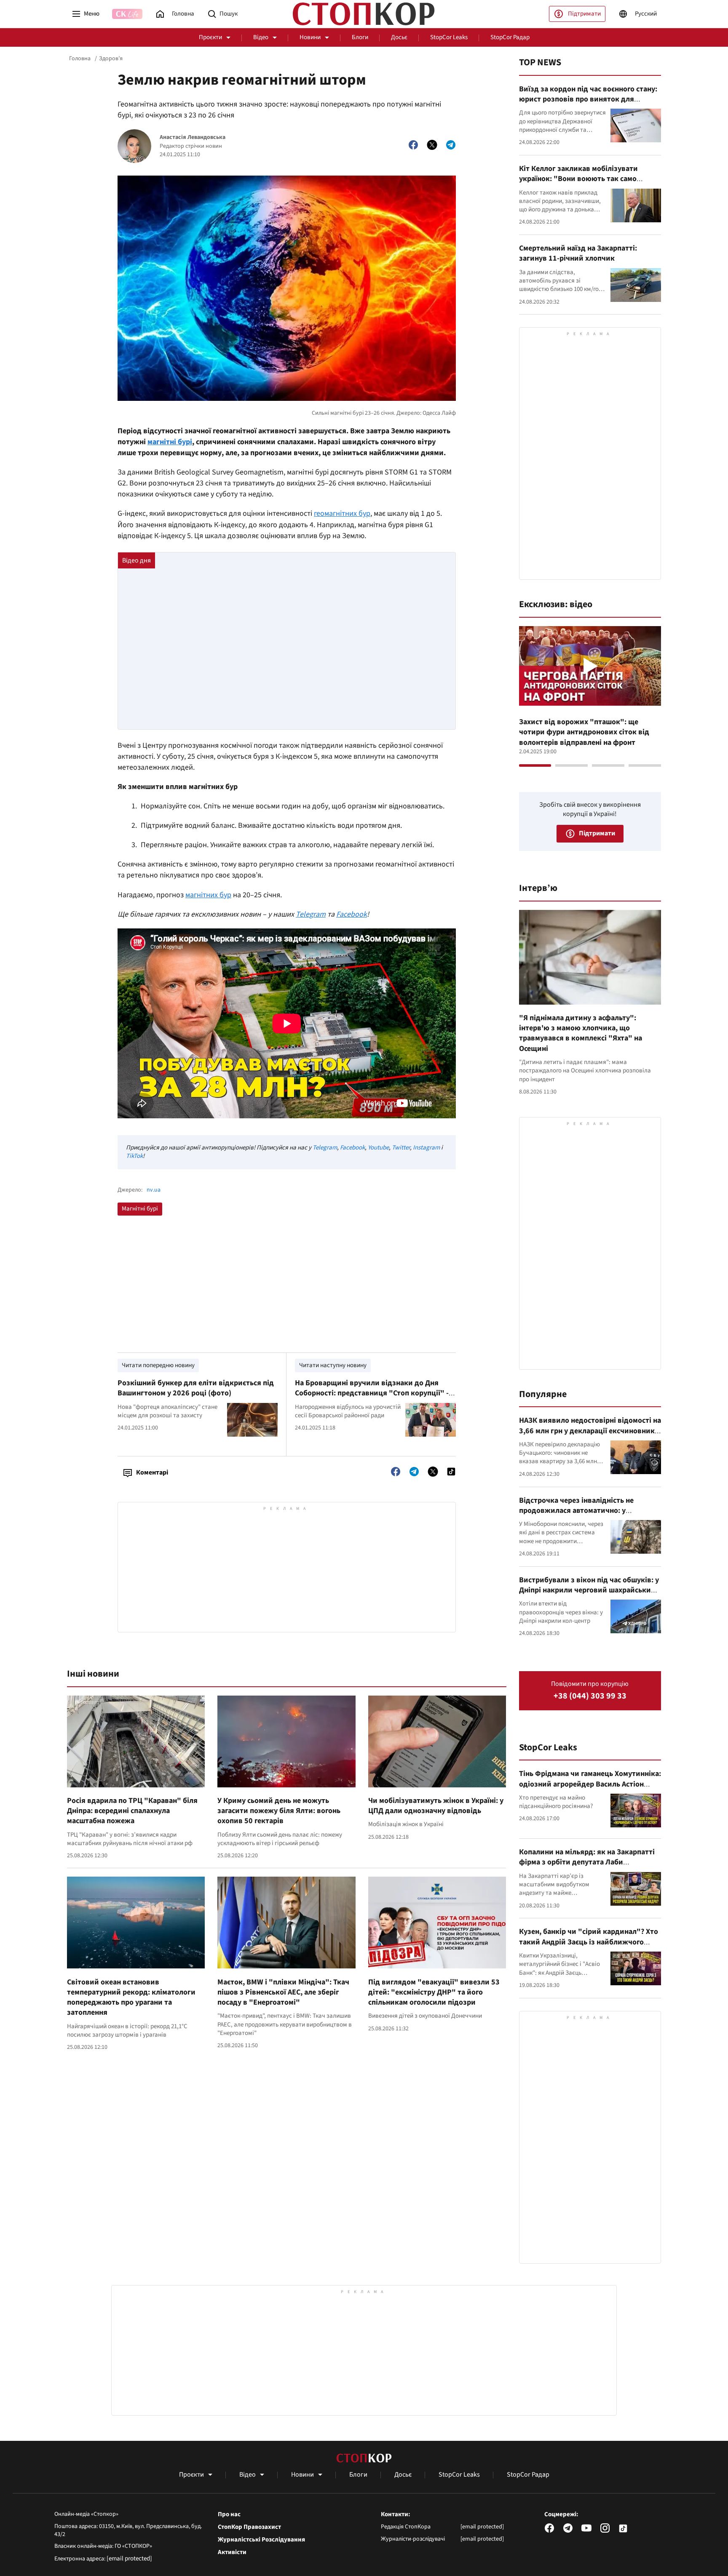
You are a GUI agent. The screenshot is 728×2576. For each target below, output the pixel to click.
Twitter (401, 1148)
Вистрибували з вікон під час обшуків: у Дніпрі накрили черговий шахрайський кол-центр (589, 1590)
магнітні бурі (170, 442)
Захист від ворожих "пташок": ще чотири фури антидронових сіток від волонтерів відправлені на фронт (584, 732)
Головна (80, 59)
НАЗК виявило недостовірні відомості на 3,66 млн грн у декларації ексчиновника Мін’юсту (590, 1431)
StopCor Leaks (449, 37)
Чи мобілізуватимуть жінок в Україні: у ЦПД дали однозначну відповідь (436, 1806)
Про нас (229, 2515)
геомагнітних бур (342, 513)
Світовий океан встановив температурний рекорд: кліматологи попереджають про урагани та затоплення (131, 1997)
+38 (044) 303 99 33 (590, 1696)
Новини (310, 37)
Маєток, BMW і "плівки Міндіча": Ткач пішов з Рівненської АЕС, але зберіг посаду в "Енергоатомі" (283, 1992)
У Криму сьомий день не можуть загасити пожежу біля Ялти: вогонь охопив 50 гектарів (279, 1811)
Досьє (399, 37)
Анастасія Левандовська (193, 137)
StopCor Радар (510, 37)
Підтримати (584, 14)
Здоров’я (111, 59)
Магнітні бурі (140, 1209)
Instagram (426, 1148)
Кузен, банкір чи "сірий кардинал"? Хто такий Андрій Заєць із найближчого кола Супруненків (589, 1942)
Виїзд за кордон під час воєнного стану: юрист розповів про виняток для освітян (588, 99)
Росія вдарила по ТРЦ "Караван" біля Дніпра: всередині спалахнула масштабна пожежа (132, 1811)
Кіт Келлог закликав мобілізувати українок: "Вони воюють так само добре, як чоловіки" (578, 179)
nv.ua (154, 1190)
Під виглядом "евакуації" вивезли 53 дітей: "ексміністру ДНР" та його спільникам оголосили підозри (434, 1992)
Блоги (360, 37)
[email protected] (129, 2559)
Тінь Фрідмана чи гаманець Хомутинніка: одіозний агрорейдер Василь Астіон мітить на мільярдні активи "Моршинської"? (590, 1789)
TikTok (134, 1156)
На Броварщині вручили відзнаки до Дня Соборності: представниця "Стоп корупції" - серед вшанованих (372, 1393)
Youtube (378, 1148)
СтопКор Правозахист (249, 2527)
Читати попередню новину (158, 1365)
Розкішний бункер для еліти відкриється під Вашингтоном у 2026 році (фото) (196, 1388)
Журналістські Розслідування (261, 2540)
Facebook (352, 1148)
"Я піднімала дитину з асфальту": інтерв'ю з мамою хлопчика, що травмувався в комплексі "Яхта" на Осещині (581, 1033)
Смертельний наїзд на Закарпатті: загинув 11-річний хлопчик (578, 253)
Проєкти (210, 37)
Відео (261, 37)
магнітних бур (208, 895)
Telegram (325, 1148)
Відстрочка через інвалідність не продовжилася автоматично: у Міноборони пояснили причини (576, 1511)
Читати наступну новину (333, 1365)
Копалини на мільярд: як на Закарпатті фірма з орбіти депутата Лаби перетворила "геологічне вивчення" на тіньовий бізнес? (588, 1867)
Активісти (232, 2552)
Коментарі (152, 1472)
